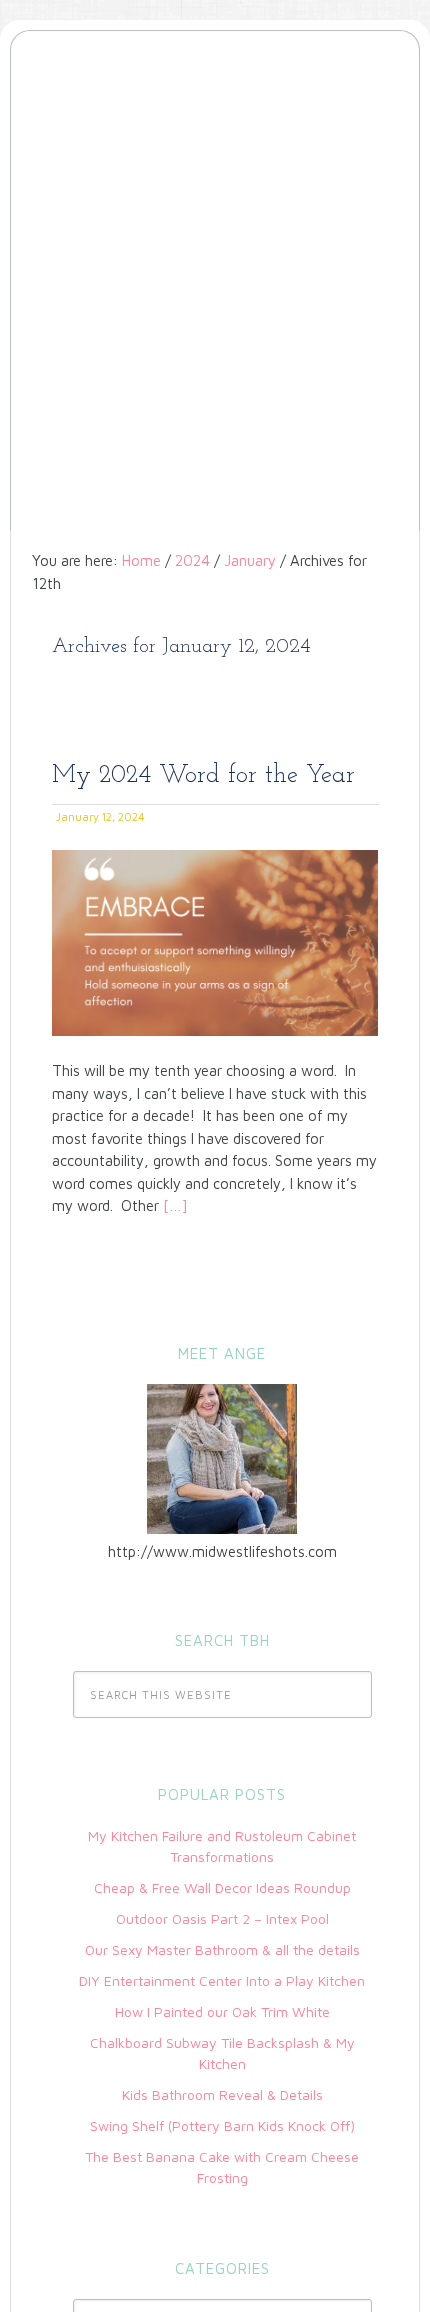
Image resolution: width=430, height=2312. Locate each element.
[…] (173, 1205)
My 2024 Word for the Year (203, 775)
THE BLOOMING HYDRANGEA (215, 123)
